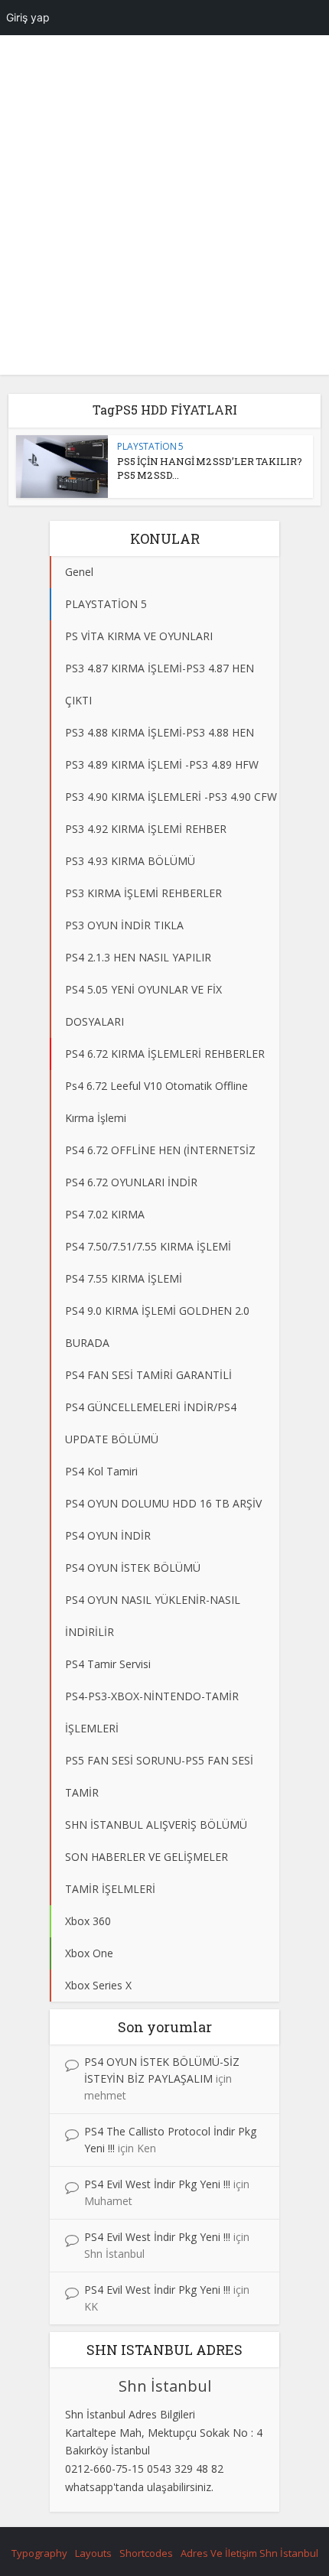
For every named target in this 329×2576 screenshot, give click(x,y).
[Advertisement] (164, 210)
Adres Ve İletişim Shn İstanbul (249, 2553)
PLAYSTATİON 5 (150, 446)
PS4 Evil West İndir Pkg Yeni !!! (157, 2184)
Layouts (93, 2553)
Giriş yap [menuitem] (28, 17)
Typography (39, 2553)
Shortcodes (146, 2553)
